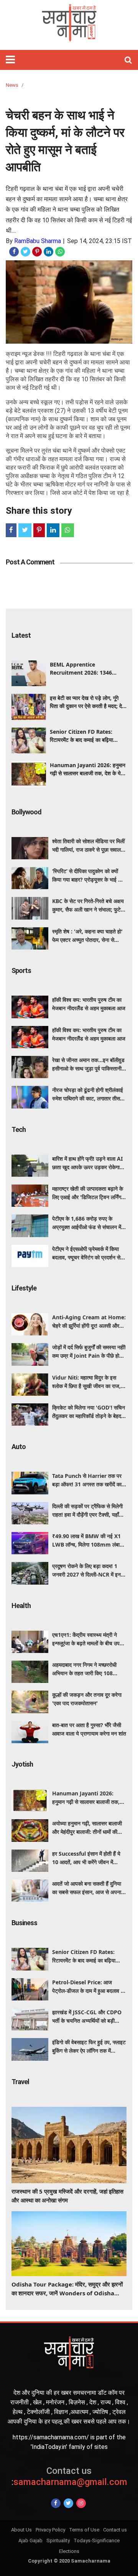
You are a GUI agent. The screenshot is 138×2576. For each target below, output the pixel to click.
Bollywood (26, 812)
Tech (19, 1129)
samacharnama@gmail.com (69, 2476)
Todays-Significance (97, 2540)
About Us (21, 2530)
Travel (20, 2082)
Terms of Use (84, 2530)
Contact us (115, 2530)
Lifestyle (24, 1288)
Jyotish (22, 1764)
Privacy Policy (50, 2530)
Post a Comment (30, 562)
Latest (21, 635)
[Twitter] (68, 2503)
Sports (21, 970)
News (12, 85)
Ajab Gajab (30, 2540)
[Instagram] (81, 2503)
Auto (19, 1447)
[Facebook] (56, 2503)
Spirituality (58, 2540)
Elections (69, 2551)
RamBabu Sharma (38, 241)
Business (24, 1923)
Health (21, 1606)
